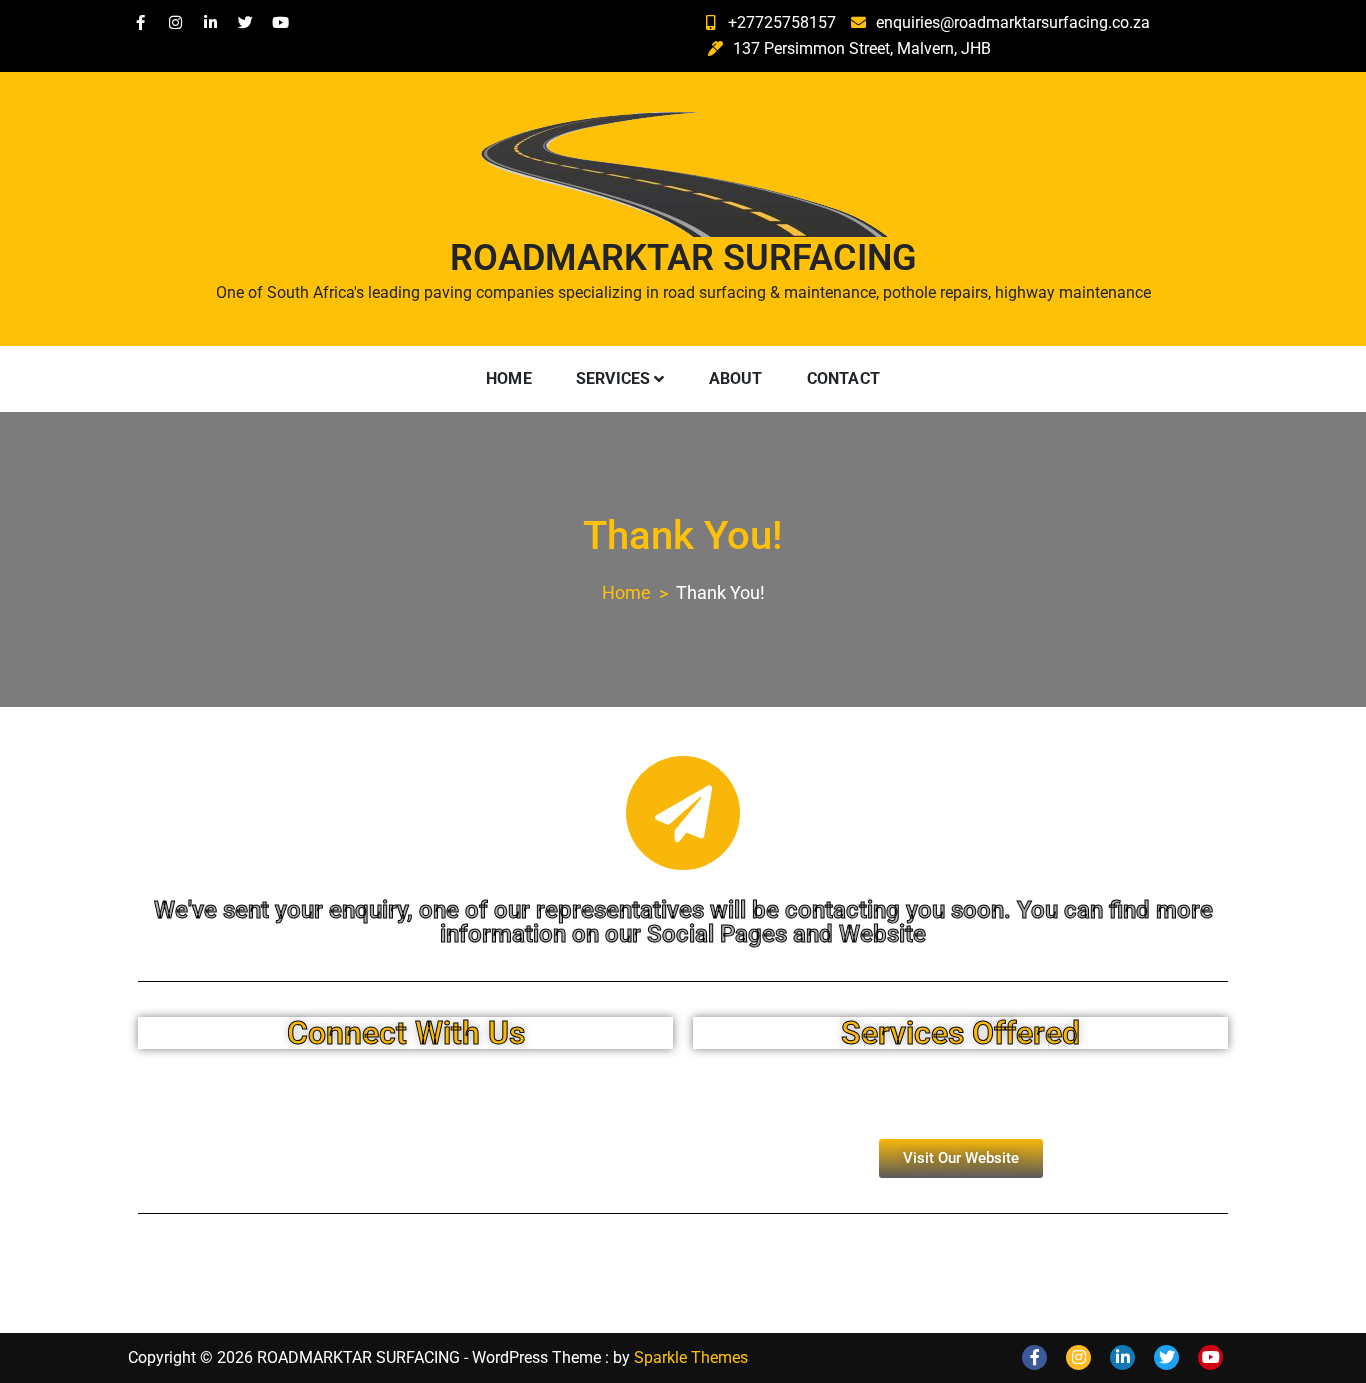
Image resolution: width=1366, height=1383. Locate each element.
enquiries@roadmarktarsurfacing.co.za (1013, 22)
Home (509, 378)
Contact (843, 378)
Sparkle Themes (691, 1357)
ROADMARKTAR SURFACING (683, 258)
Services (613, 378)
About (736, 378)
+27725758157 (782, 22)
